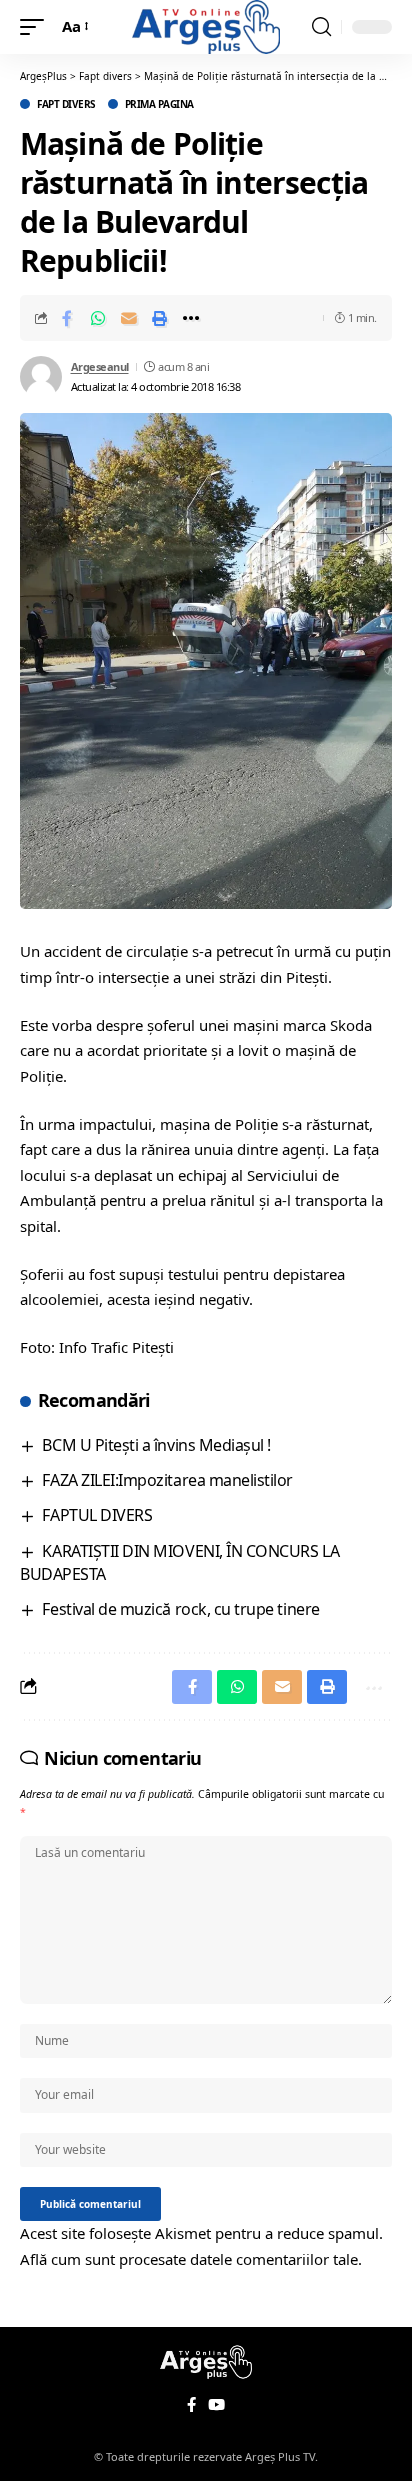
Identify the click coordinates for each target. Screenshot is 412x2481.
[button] (37, 27)
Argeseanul (100, 366)
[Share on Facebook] (67, 318)
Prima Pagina (159, 104)
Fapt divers (66, 104)
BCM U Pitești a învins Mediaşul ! (156, 1445)
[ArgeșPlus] (206, 27)
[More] (191, 318)
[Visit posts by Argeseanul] (41, 377)
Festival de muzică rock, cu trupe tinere (180, 1609)
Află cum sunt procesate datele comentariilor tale (189, 2259)
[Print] (160, 318)
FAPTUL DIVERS (97, 1515)
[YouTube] (216, 2405)
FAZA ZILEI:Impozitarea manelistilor (167, 1480)
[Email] (129, 318)
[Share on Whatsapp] (98, 318)
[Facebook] (191, 2405)
